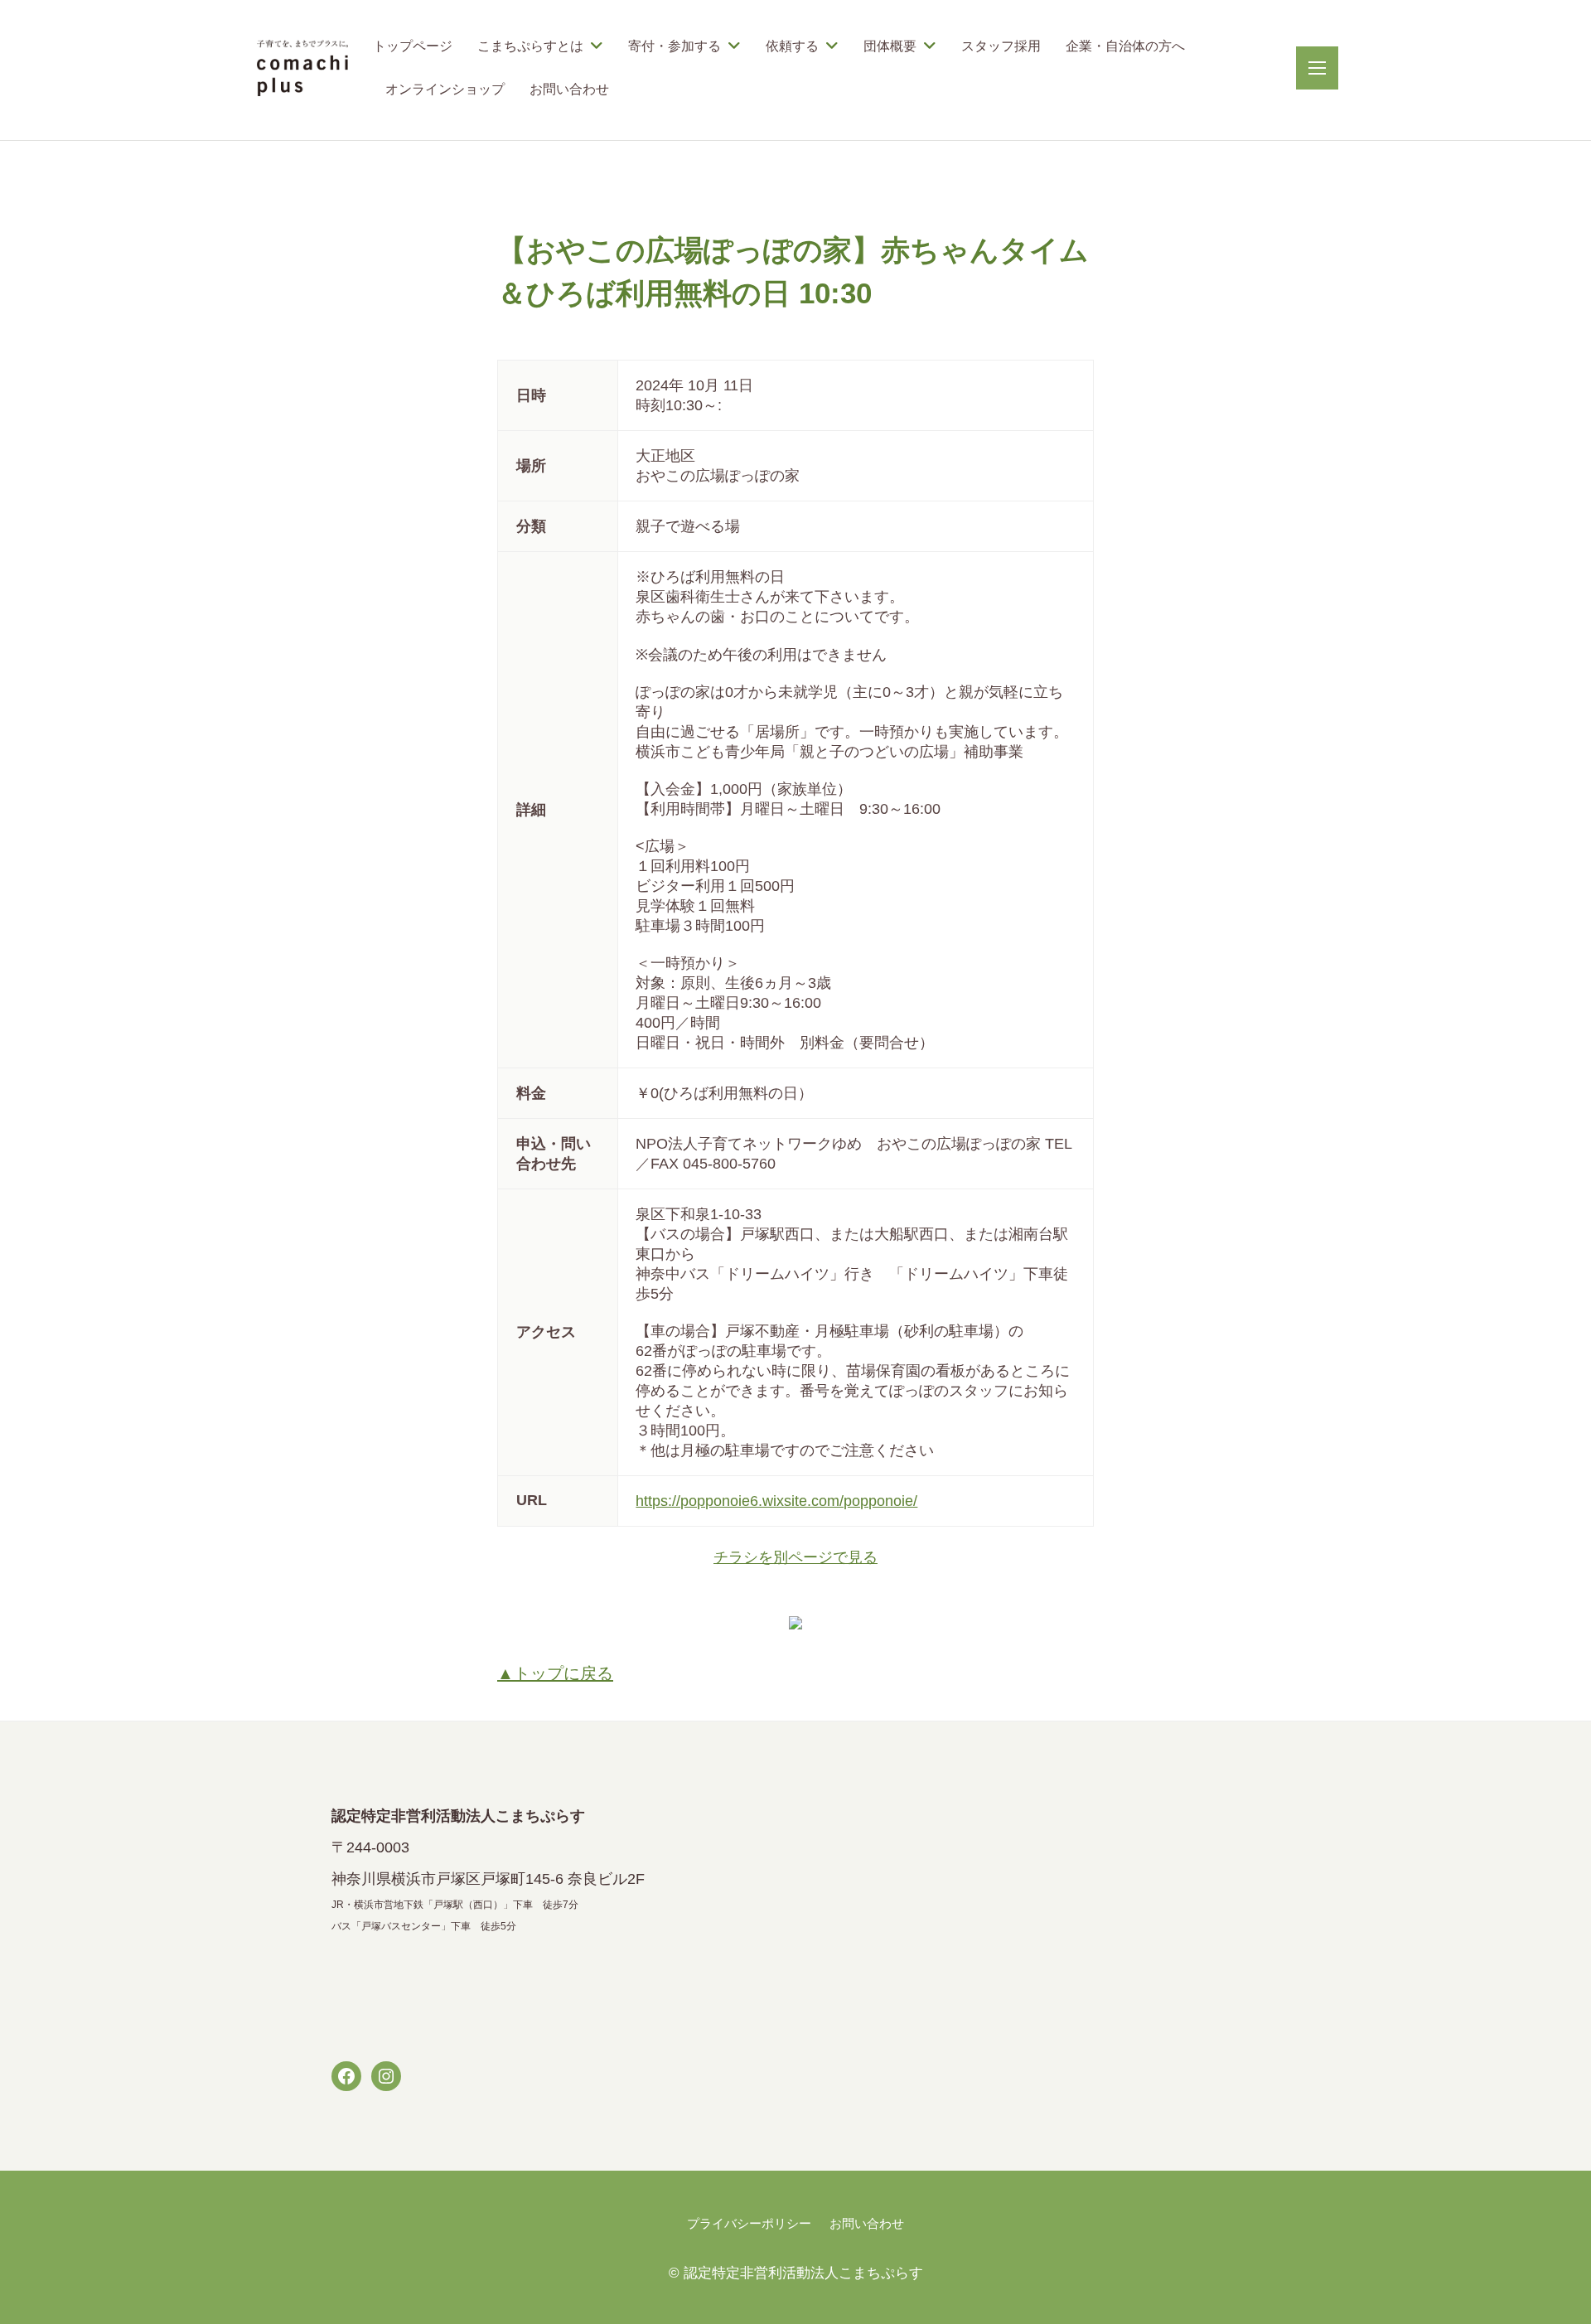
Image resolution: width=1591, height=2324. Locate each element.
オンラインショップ (445, 89)
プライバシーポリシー (749, 2223)
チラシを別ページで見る (795, 1557)
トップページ (413, 46)
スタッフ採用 (1001, 46)
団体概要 (890, 46)
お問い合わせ (569, 89)
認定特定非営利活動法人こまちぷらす (803, 2273)
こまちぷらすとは (530, 46)
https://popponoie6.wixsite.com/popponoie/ (776, 1501)
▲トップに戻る (555, 1673)
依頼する (792, 46)
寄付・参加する (675, 46)
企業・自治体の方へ (1125, 46)
